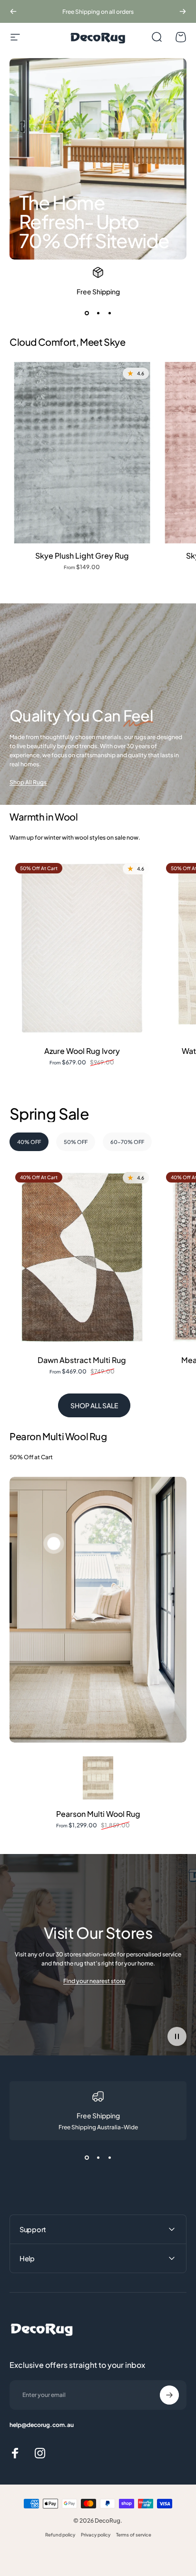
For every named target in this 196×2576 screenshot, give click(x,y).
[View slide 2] (98, 313)
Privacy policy (96, 2535)
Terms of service (134, 2535)
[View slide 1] (87, 313)
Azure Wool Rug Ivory (82, 1051)
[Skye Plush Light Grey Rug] (82, 453)
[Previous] (13, 11)
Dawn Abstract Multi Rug (82, 1360)
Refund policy (60, 2535)
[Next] (183, 11)
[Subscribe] (169, 2395)
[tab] (29, 1142)
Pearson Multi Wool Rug (98, 1814)
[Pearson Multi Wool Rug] (98, 1778)
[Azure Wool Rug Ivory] (82, 948)
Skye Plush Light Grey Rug (82, 556)
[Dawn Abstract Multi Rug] (82, 1257)
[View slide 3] (109, 313)
